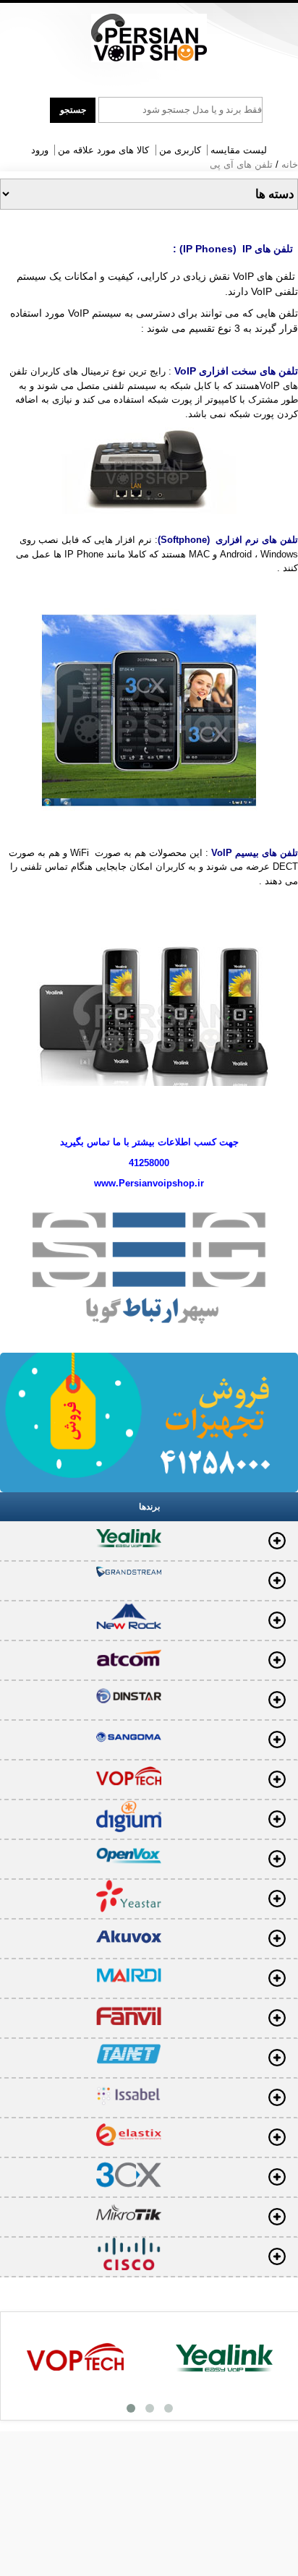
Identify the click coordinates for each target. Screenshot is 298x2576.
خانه (290, 164)
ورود (40, 150)
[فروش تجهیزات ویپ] (149, 38)
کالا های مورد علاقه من (103, 150)
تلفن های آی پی (241, 164)
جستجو (73, 110)
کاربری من (180, 150)
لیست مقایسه (239, 150)
